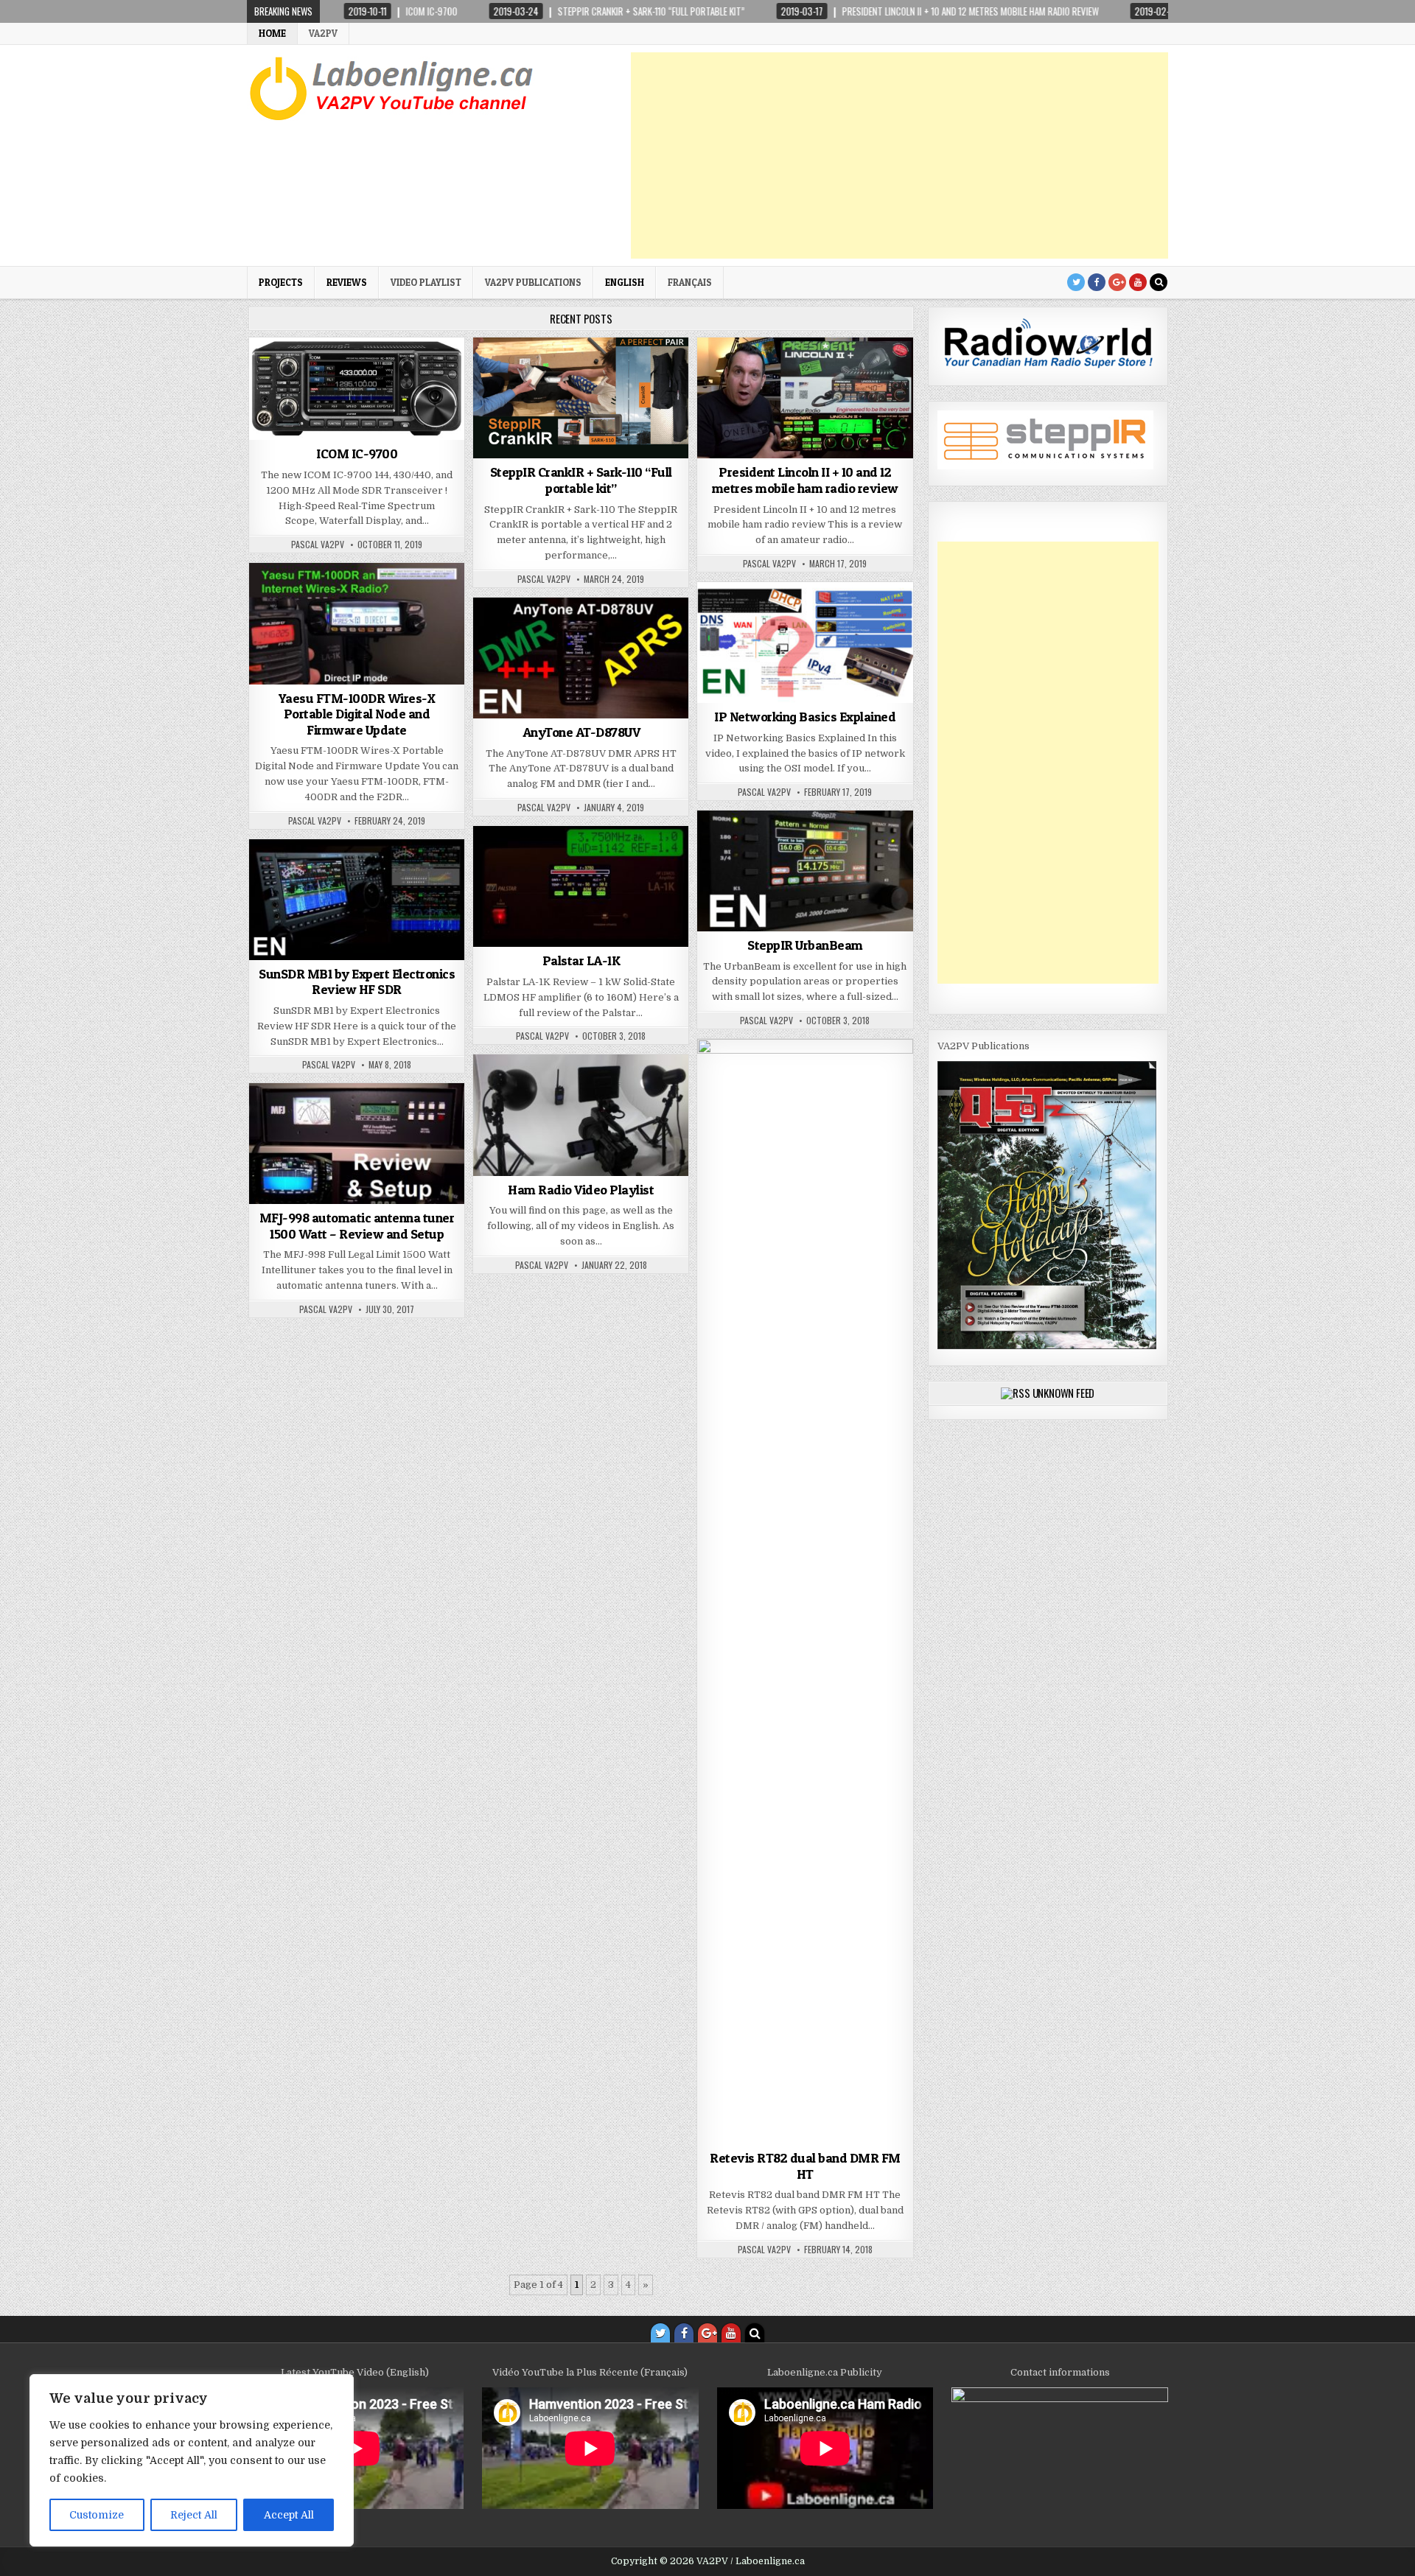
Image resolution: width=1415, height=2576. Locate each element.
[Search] (1159, 282)
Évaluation (324, 599)
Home (272, 33)
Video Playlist (426, 282)
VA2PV (323, 33)
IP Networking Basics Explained (805, 717)
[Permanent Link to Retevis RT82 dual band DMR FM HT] (805, 1592)
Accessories (557, 373)
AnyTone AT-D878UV (581, 732)
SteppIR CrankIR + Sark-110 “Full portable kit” (581, 480)
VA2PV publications (533, 282)
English (625, 282)
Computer (745, 618)
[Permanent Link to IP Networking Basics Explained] (805, 643)
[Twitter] (1076, 282)
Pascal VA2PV (318, 545)
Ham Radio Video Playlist (581, 1190)
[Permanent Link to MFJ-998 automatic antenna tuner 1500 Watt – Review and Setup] (357, 1144)
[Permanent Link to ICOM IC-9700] (357, 389)
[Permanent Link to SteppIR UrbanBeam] (805, 871)
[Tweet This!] (270, 432)
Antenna (614, 373)
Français (690, 282)
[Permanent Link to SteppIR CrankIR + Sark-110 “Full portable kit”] (581, 398)
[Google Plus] (1117, 282)
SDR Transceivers (378, 373)
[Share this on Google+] (357, 432)
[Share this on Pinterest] (399, 432)
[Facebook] (1097, 282)
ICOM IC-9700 (357, 454)
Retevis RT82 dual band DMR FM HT (805, 2166)
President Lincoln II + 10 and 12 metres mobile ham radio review (805, 480)
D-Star (312, 373)
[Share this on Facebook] (314, 432)
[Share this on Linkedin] (443, 432)
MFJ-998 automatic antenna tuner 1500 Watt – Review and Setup (357, 1226)
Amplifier (594, 862)
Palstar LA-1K (581, 960)
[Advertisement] (899, 155)
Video (876, 618)
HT (576, 633)
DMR (550, 633)
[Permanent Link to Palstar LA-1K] (581, 886)
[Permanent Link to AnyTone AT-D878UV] (581, 658)
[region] (192, 2460)
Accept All (289, 2515)
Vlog (598, 1090)
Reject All (194, 2515)
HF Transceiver (772, 373)
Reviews (347, 282)
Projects (281, 282)
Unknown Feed (1064, 1393)
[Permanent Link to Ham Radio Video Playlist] (581, 1115)
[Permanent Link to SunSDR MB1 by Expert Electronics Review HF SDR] (357, 900)
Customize (97, 2515)
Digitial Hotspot (815, 618)
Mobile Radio (844, 373)
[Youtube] (1138, 282)
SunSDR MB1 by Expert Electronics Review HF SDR (357, 982)
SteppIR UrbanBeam (805, 945)
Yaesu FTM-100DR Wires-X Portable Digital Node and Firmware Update (357, 714)
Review (607, 633)
